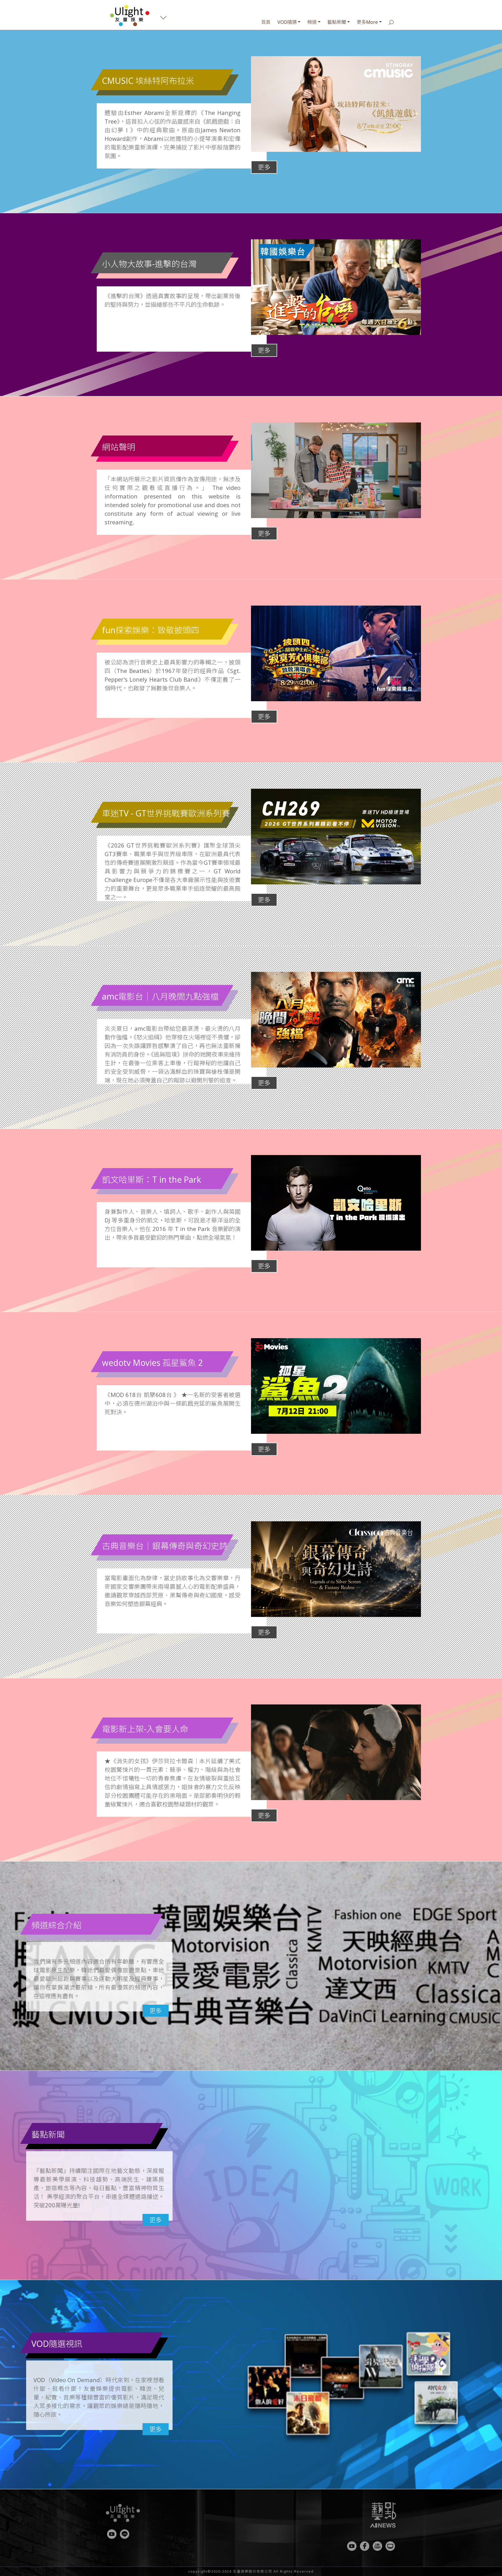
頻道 (312, 22)
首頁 (266, 22)
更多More (367, 22)
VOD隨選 (287, 22)
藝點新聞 (337, 22)
